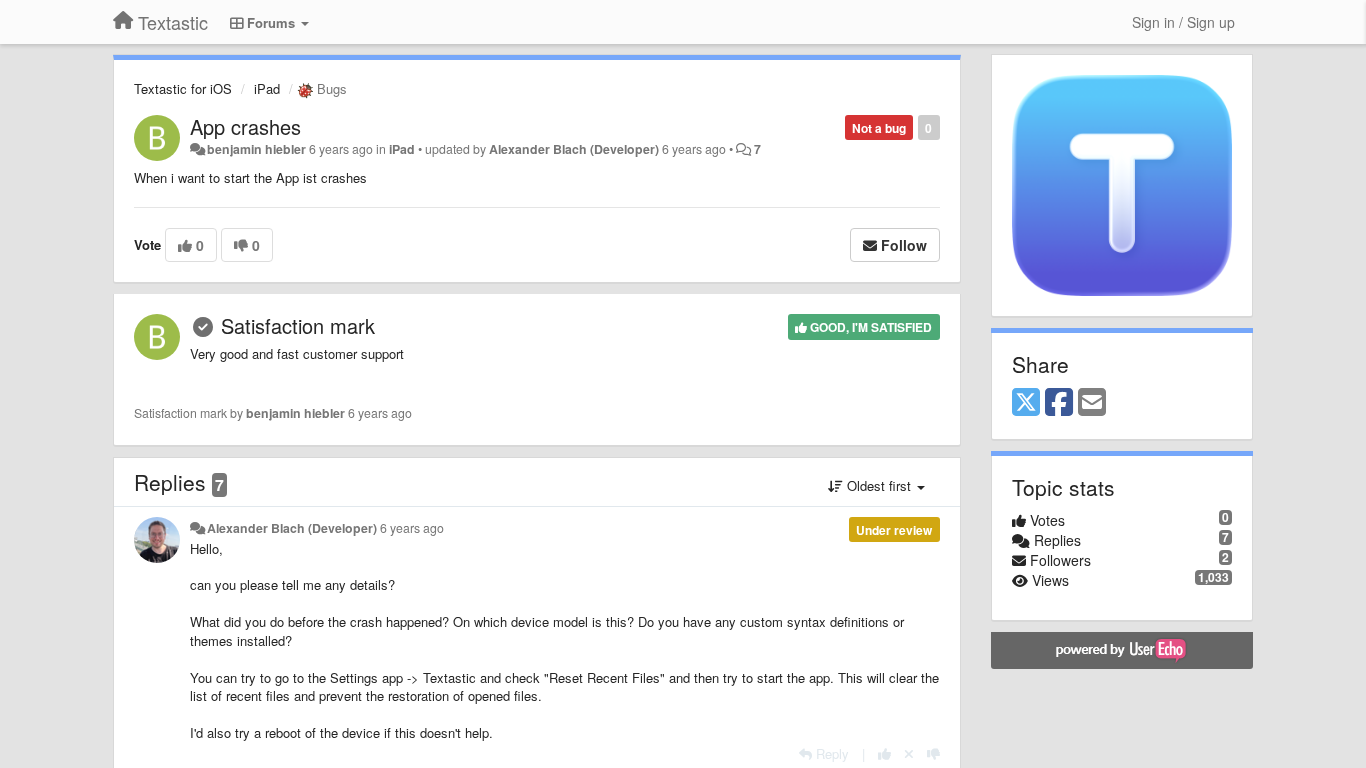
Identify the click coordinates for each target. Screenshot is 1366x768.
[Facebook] (1059, 403)
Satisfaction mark (298, 325)
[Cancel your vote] (909, 753)
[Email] (1092, 403)
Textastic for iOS (183, 88)
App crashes (245, 126)
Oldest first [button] (879, 485)
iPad (267, 88)
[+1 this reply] (884, 753)
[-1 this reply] (933, 753)
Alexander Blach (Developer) (574, 149)
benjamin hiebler (256, 149)
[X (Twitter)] (1026, 403)
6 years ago (412, 528)
